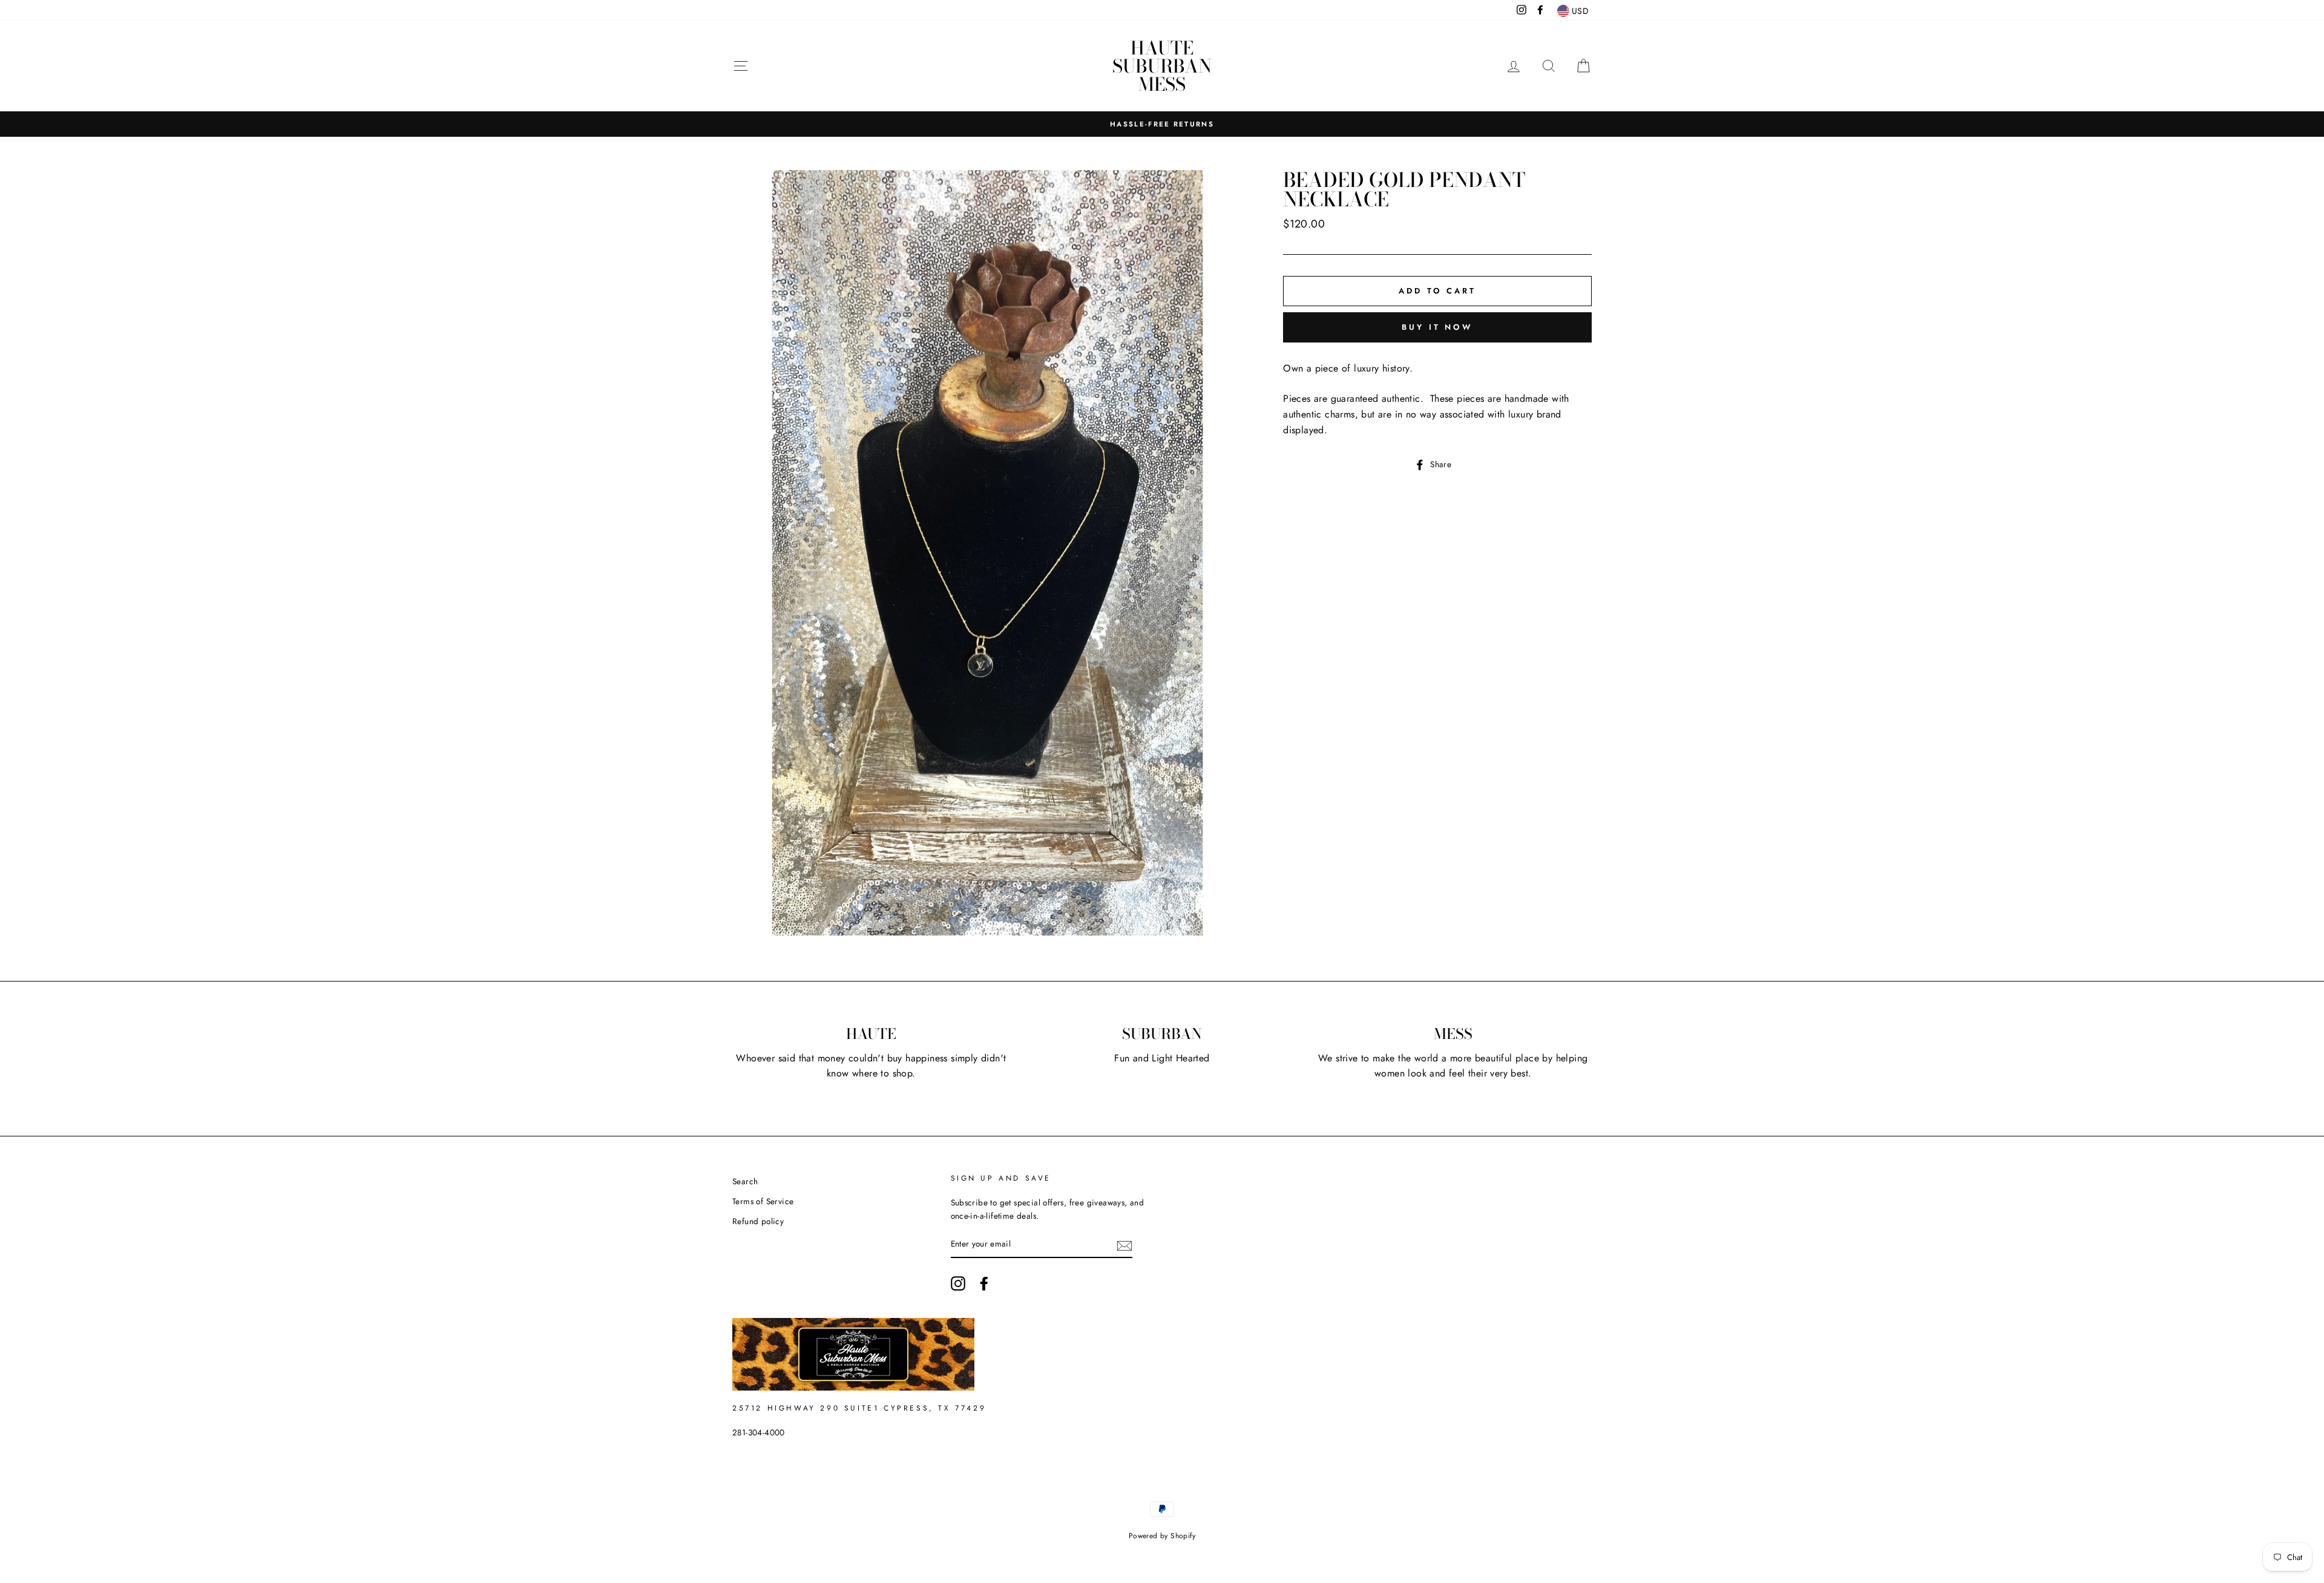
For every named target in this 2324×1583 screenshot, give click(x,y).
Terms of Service (763, 1201)
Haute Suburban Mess (1162, 66)
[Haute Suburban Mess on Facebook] (984, 1283)
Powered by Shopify (1162, 1536)
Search (745, 1181)
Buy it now (1437, 327)
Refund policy (758, 1221)
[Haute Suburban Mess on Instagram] (958, 1283)
